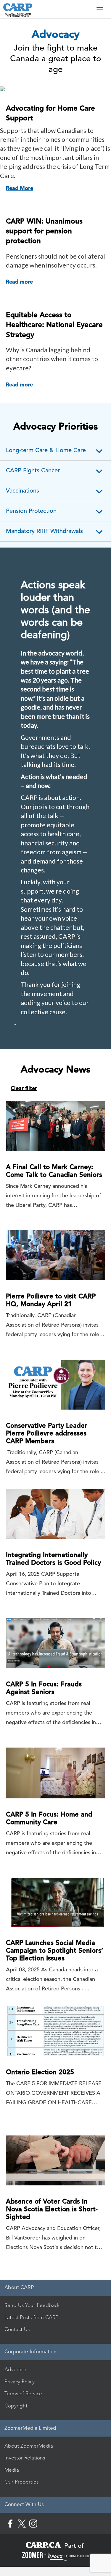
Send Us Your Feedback (32, 2305)
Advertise (15, 2369)
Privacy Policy (20, 2382)
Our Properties (21, 2482)
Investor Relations (25, 2458)
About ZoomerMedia (29, 2446)
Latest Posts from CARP (31, 2317)
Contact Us (17, 2329)
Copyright (16, 2406)
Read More (20, 188)
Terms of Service (23, 2393)
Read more (19, 282)
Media (12, 2470)
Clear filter (24, 1088)
